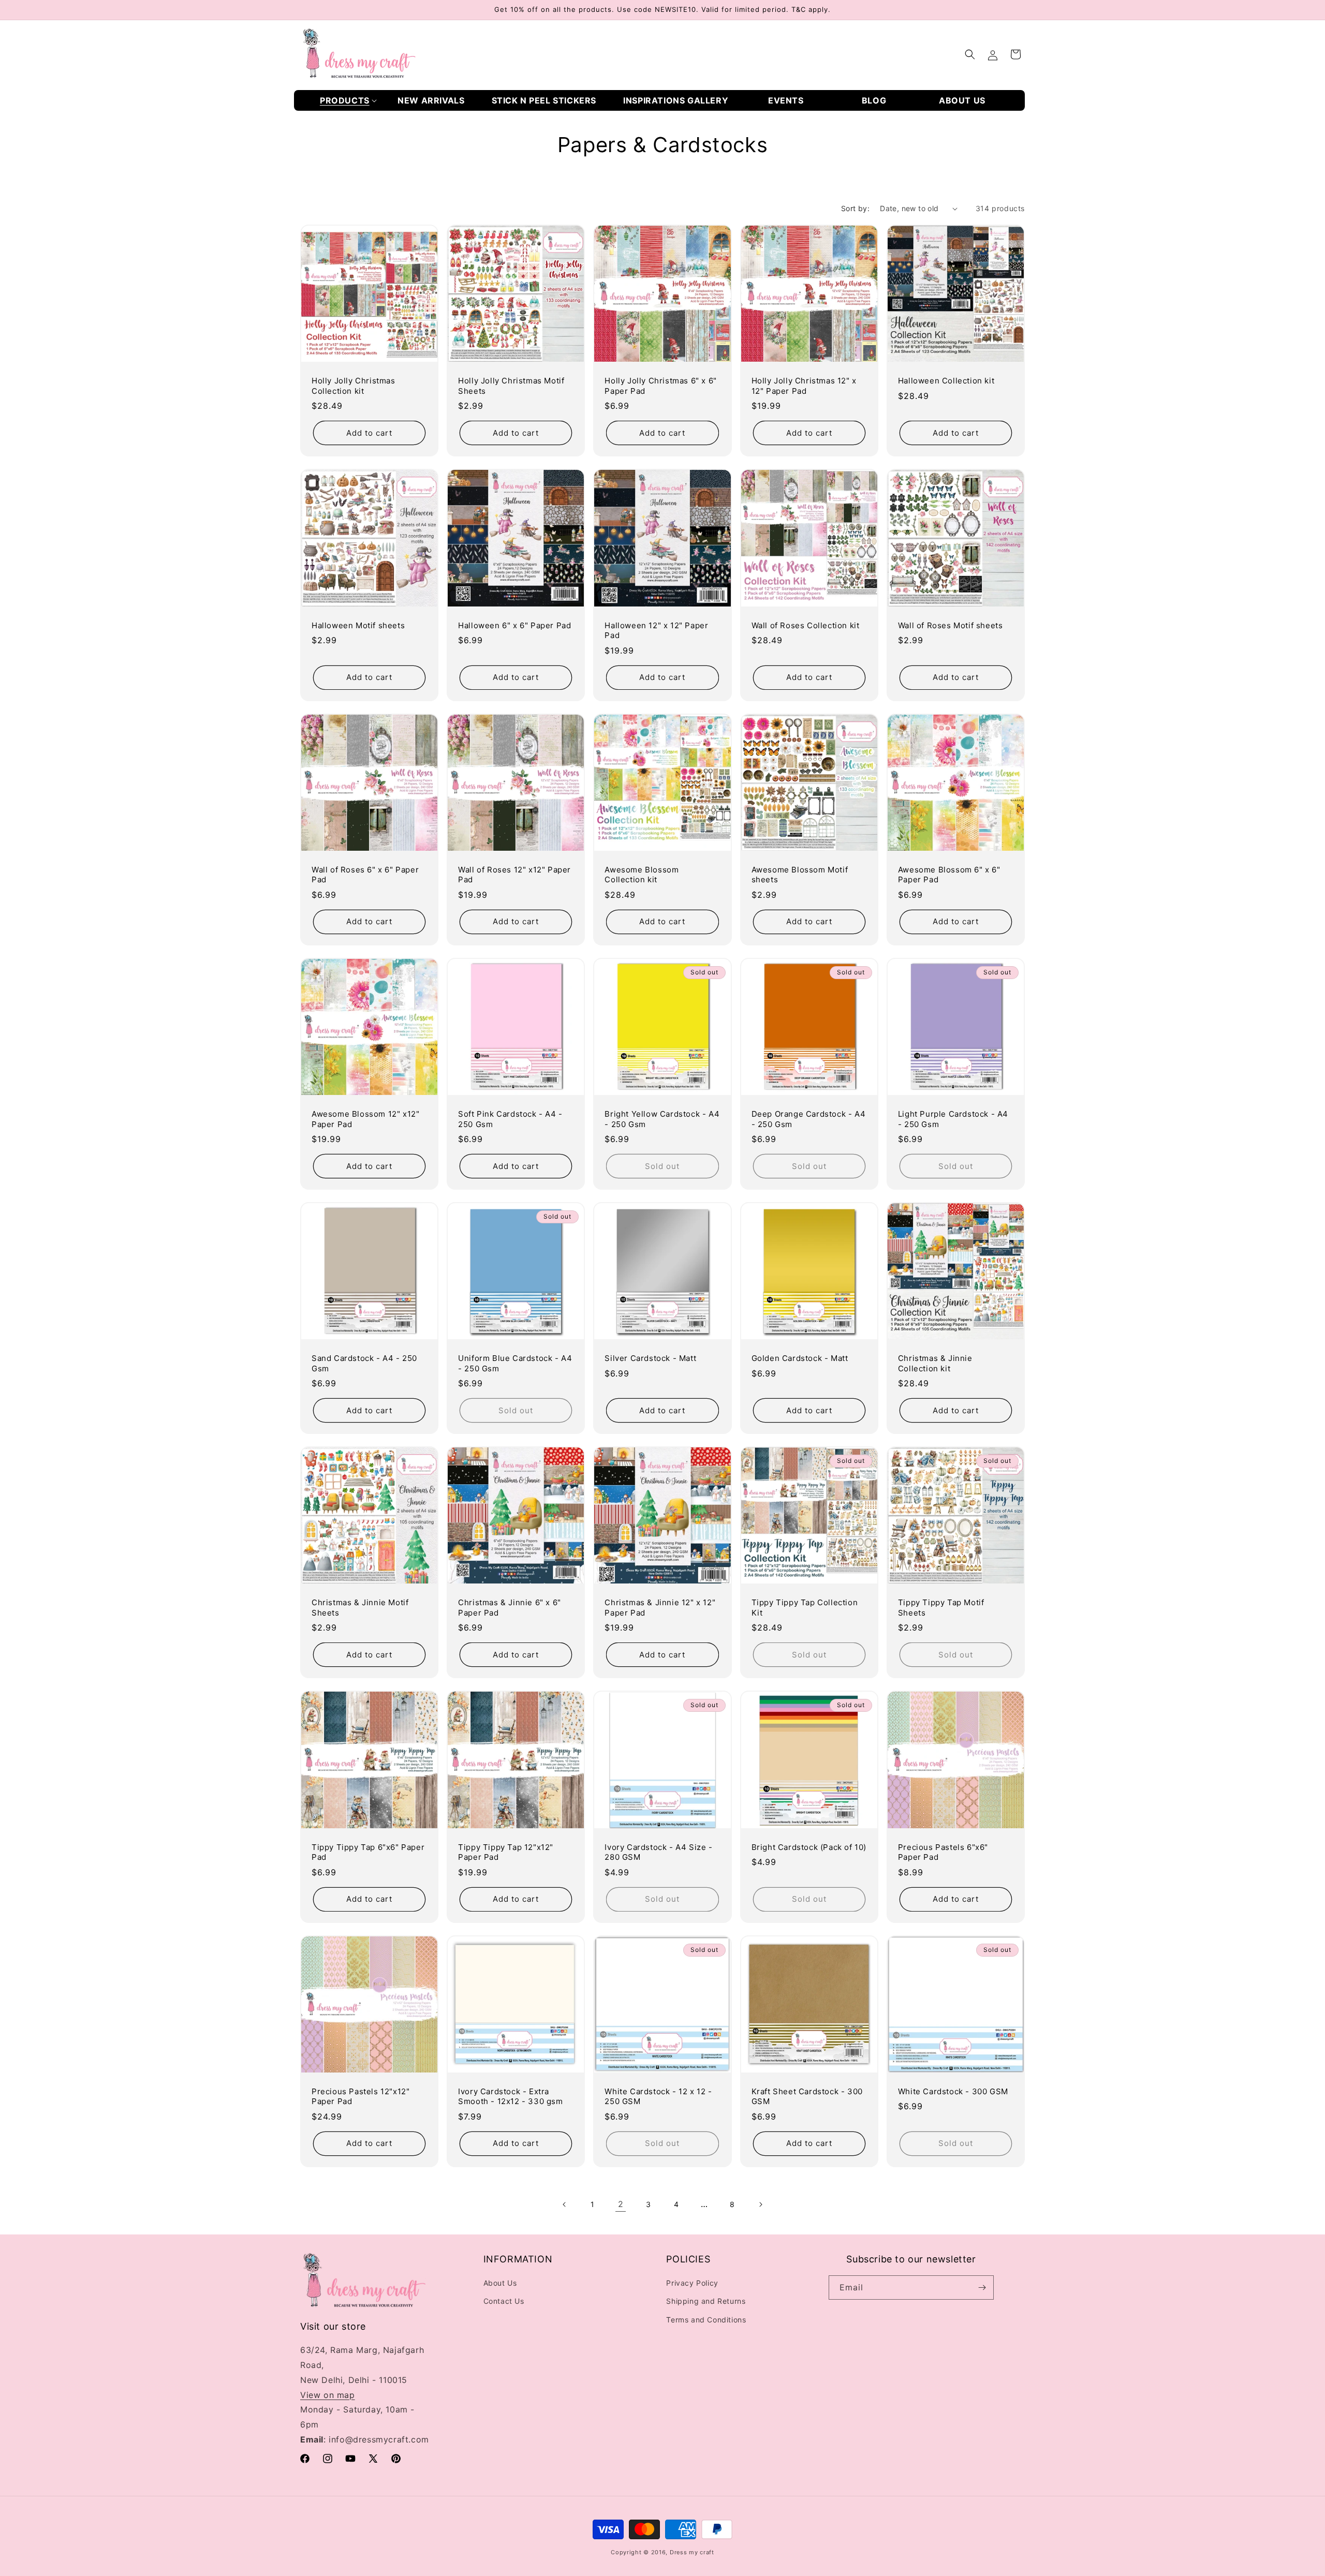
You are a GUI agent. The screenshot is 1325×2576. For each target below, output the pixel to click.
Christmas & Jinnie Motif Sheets (360, 1608)
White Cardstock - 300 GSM (953, 2091)
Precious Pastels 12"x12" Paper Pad (360, 2097)
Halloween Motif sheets (358, 625)
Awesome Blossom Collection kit (642, 875)
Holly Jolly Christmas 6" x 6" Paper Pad (660, 386)
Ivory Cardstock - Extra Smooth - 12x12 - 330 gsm (510, 2097)
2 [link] (621, 2204)
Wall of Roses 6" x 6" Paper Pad (365, 875)
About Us (500, 2283)
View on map (328, 2395)
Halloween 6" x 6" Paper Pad (514, 625)
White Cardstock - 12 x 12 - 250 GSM (658, 2097)
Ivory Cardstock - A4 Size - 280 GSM (658, 1852)
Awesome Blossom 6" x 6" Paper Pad (949, 875)
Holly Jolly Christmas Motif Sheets (511, 386)
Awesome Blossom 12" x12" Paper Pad (365, 1119)
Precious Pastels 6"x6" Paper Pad (943, 1852)
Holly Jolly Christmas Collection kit (354, 386)
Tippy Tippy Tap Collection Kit (805, 1608)
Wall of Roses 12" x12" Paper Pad (514, 875)
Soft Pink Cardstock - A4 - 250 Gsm (510, 1119)
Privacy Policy (692, 2283)
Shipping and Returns (706, 2301)
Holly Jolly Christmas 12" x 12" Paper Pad (804, 386)
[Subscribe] (982, 2288)
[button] (348, 101)
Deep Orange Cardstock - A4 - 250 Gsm (809, 1119)
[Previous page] (565, 2204)
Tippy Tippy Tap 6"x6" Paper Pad (368, 1852)
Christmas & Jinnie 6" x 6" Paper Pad (510, 1608)
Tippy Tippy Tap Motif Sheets (941, 1608)
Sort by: (855, 208)
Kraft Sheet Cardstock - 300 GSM (807, 2097)
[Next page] (760, 2204)
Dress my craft (692, 2552)
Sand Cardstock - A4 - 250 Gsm (364, 1363)
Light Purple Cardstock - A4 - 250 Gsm (953, 1119)
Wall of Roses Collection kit (806, 625)
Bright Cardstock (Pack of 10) (809, 1847)
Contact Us (504, 2301)
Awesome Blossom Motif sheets (800, 875)
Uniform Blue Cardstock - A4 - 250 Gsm (515, 1363)
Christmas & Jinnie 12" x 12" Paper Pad (660, 1608)
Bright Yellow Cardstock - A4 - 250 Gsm (662, 1119)
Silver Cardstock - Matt (650, 1358)
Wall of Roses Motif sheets (951, 625)
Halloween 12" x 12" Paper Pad (656, 631)
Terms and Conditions (706, 2320)
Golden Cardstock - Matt (800, 1358)
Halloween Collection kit (946, 381)
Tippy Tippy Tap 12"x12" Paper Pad (506, 1852)
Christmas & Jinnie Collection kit (935, 1363)
